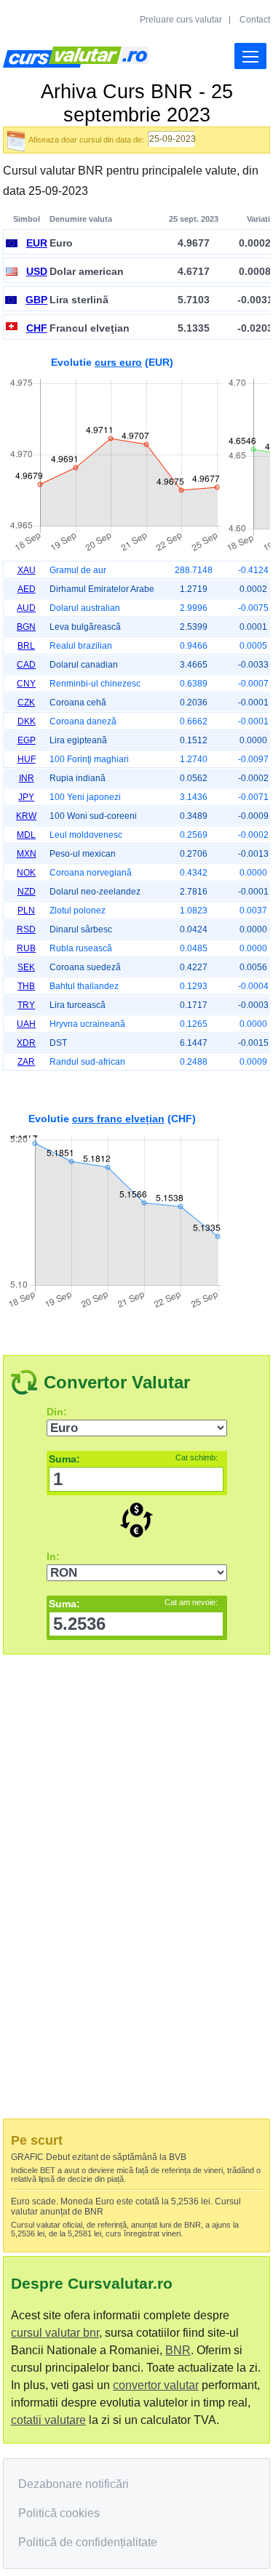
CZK (26, 703)
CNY (26, 684)
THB (26, 986)
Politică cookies (59, 2513)
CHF (37, 328)
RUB (26, 948)
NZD (27, 892)
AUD (26, 608)
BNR (178, 2350)
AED (27, 589)
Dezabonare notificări (74, 2484)
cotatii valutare (48, 2420)
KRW (26, 816)
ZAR (26, 1062)
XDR (26, 1043)
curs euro (118, 362)
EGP (27, 740)
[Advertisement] (136, 1208)
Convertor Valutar (117, 1382)
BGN (26, 627)
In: (53, 1556)
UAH (26, 1024)
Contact (255, 20)
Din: (57, 1412)
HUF (27, 759)
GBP (36, 300)
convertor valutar (156, 2385)
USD (37, 271)
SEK (26, 967)
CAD (26, 665)
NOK (26, 873)
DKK (27, 721)
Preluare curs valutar (181, 20)
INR (27, 778)
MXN (27, 854)
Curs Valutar (76, 57)
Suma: (133, 1459)
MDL (26, 835)
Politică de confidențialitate (88, 2542)
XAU (27, 570)
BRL (26, 646)
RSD (26, 929)
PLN (26, 911)
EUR (37, 243)
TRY (26, 1005)
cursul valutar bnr (55, 2333)
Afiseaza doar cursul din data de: (86, 140)
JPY (26, 797)
